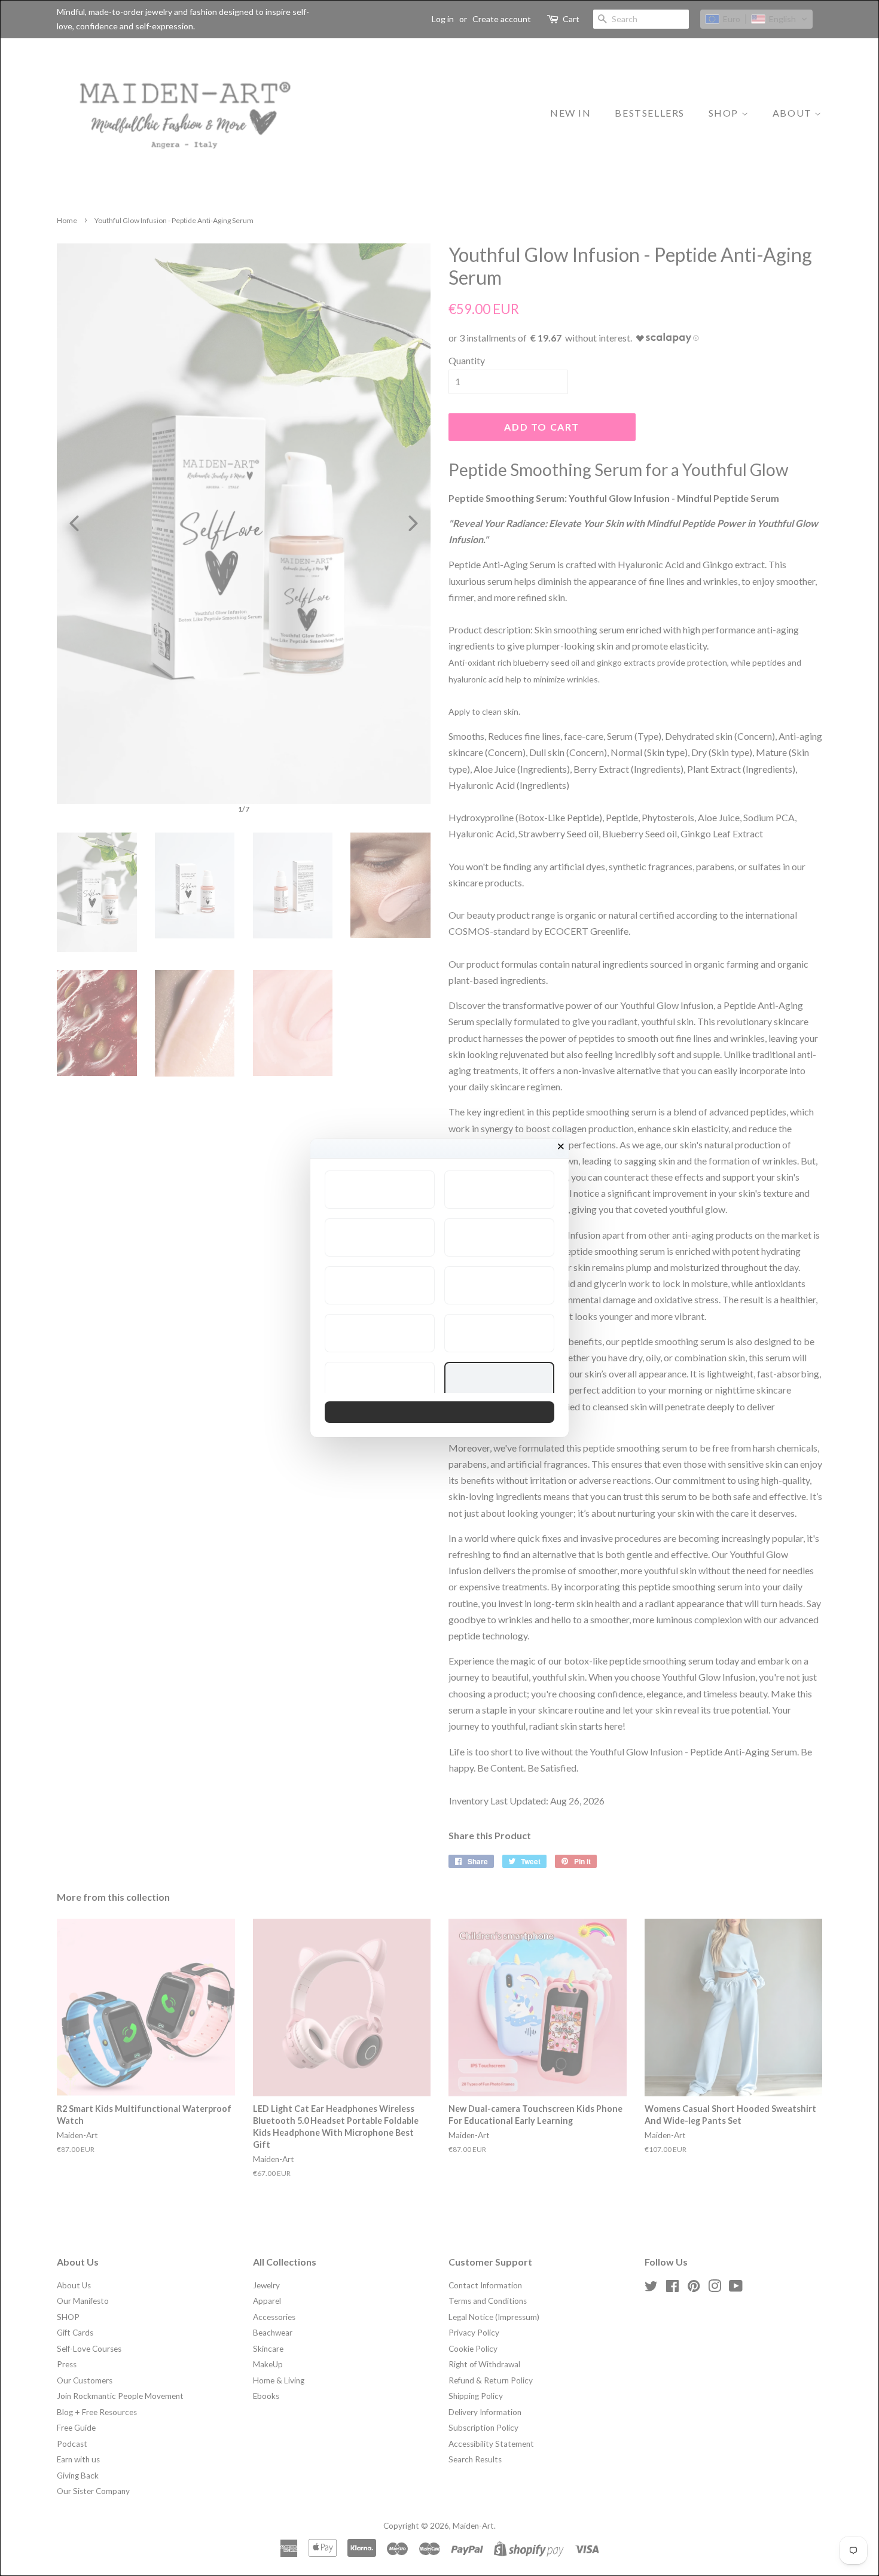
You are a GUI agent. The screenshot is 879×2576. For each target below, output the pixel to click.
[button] (380, 1190)
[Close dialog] (561, 1147)
